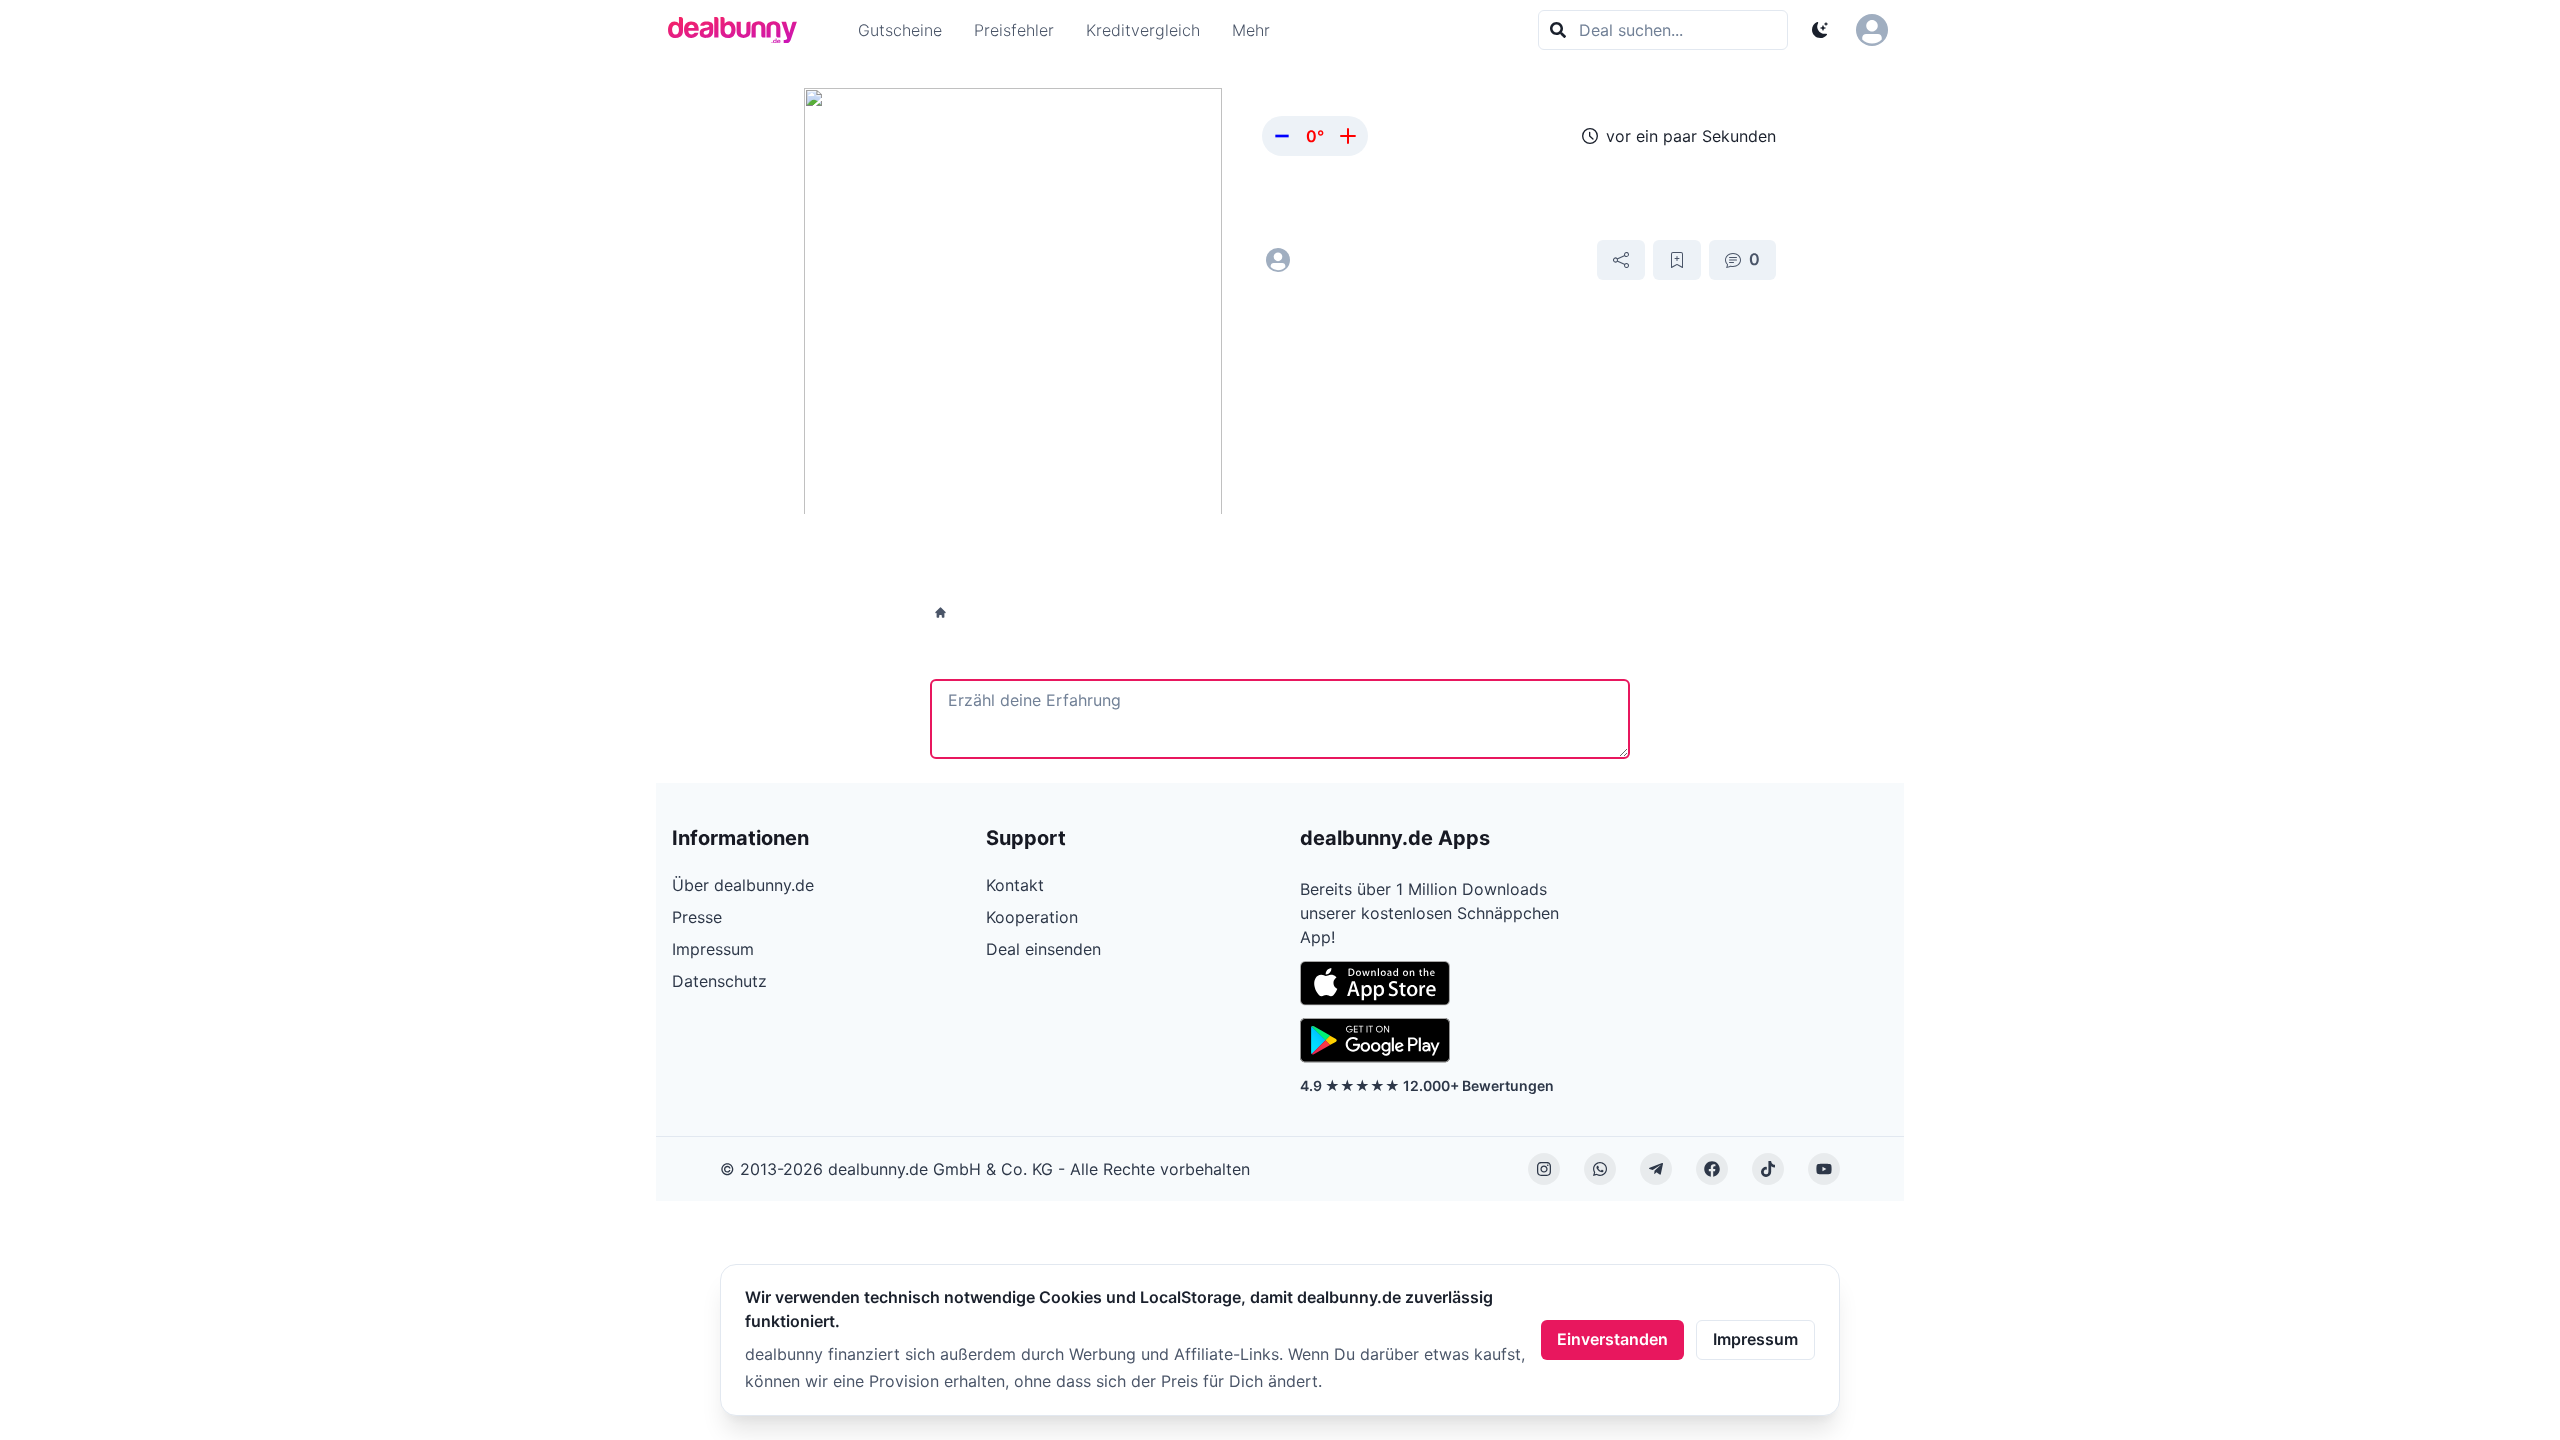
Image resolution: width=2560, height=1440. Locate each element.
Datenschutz (719, 981)
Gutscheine (900, 30)
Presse (697, 917)
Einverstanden (1612, 1339)
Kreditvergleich (1143, 30)
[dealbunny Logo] (739, 30)
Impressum (1755, 1339)
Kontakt (1015, 885)
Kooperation (1032, 917)
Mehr (1251, 30)
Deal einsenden (1043, 949)
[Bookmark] (1677, 260)
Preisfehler (1014, 30)
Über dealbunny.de (743, 885)
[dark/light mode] (1820, 30)
